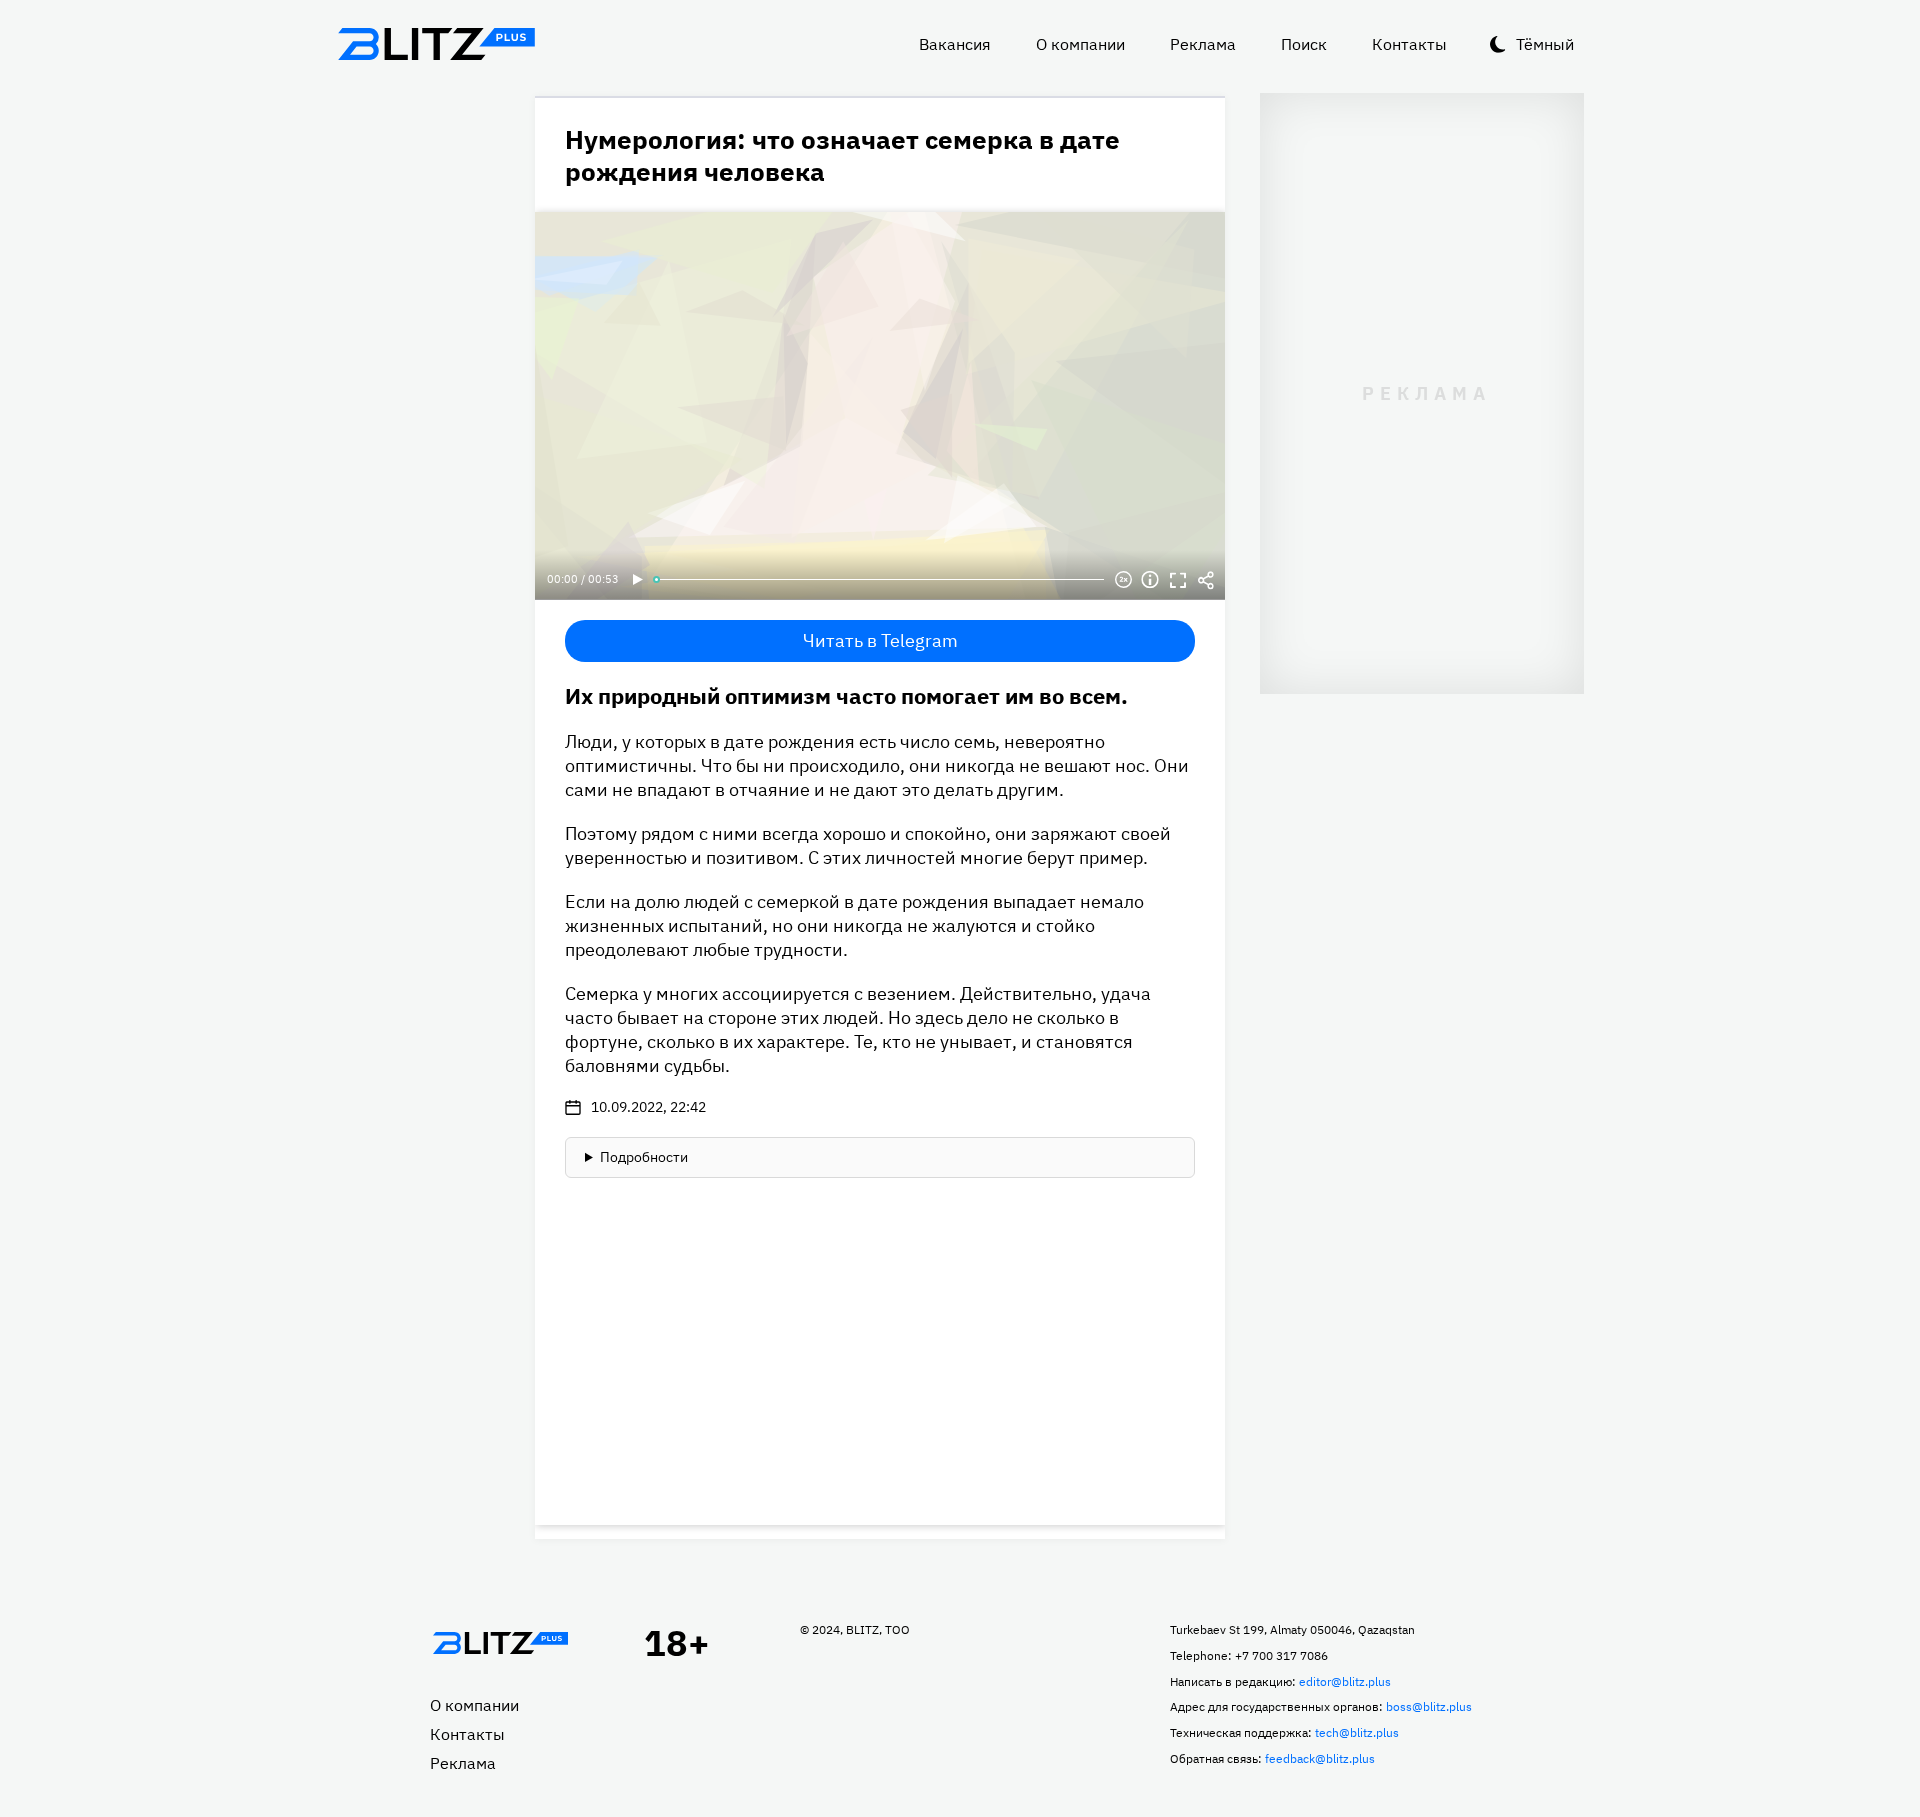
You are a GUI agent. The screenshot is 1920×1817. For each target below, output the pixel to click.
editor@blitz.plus (1345, 1681)
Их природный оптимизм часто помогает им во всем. (846, 695)
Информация (1150, 580)
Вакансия (955, 44)
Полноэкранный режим (1178, 580)
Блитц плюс (436, 44)
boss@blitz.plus (1429, 1706)
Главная (500, 1643)
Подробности (644, 1157)
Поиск (1304, 44)
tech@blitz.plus (1357, 1732)
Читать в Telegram (880, 640)
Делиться (1206, 580)
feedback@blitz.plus (1320, 1758)
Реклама (1203, 44)
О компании (1080, 44)
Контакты (1409, 44)
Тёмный (1545, 44)
